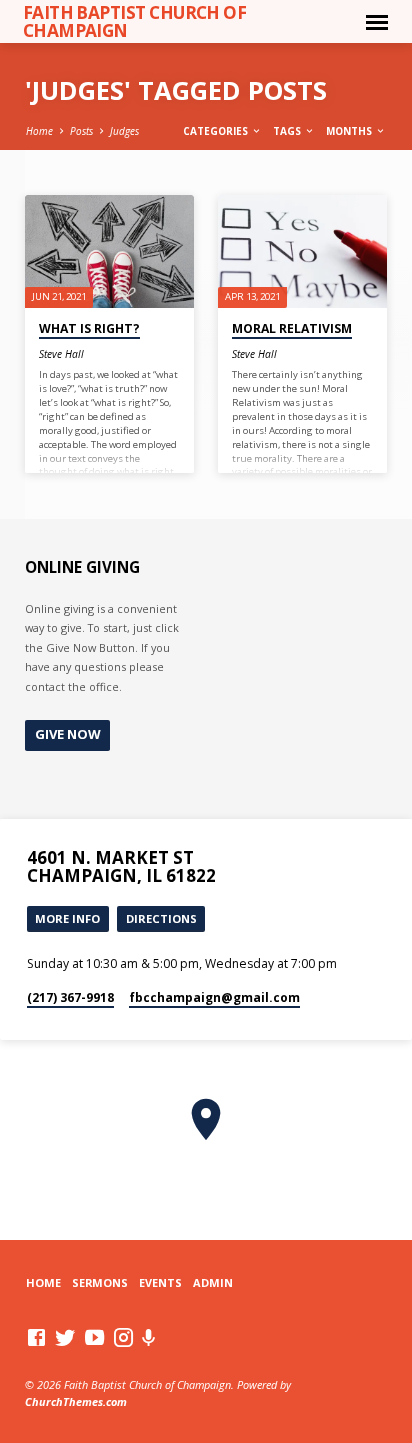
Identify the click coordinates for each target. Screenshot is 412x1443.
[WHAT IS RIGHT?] (109, 251)
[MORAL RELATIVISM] (302, 251)
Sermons (100, 1282)
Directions (161, 918)
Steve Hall (61, 354)
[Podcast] (149, 1337)
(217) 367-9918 (70, 997)
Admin (213, 1282)
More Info (67, 918)
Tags (288, 131)
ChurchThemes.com (76, 1401)
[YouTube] (94, 1337)
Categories (217, 131)
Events (160, 1282)
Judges (124, 131)
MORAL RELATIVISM (292, 328)
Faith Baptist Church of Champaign (135, 21)
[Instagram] (123, 1337)
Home (39, 131)
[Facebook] (36, 1337)
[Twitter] (65, 1337)
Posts (81, 131)
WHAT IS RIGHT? (89, 328)
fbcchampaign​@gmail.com (214, 997)
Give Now (68, 734)
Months (350, 131)
